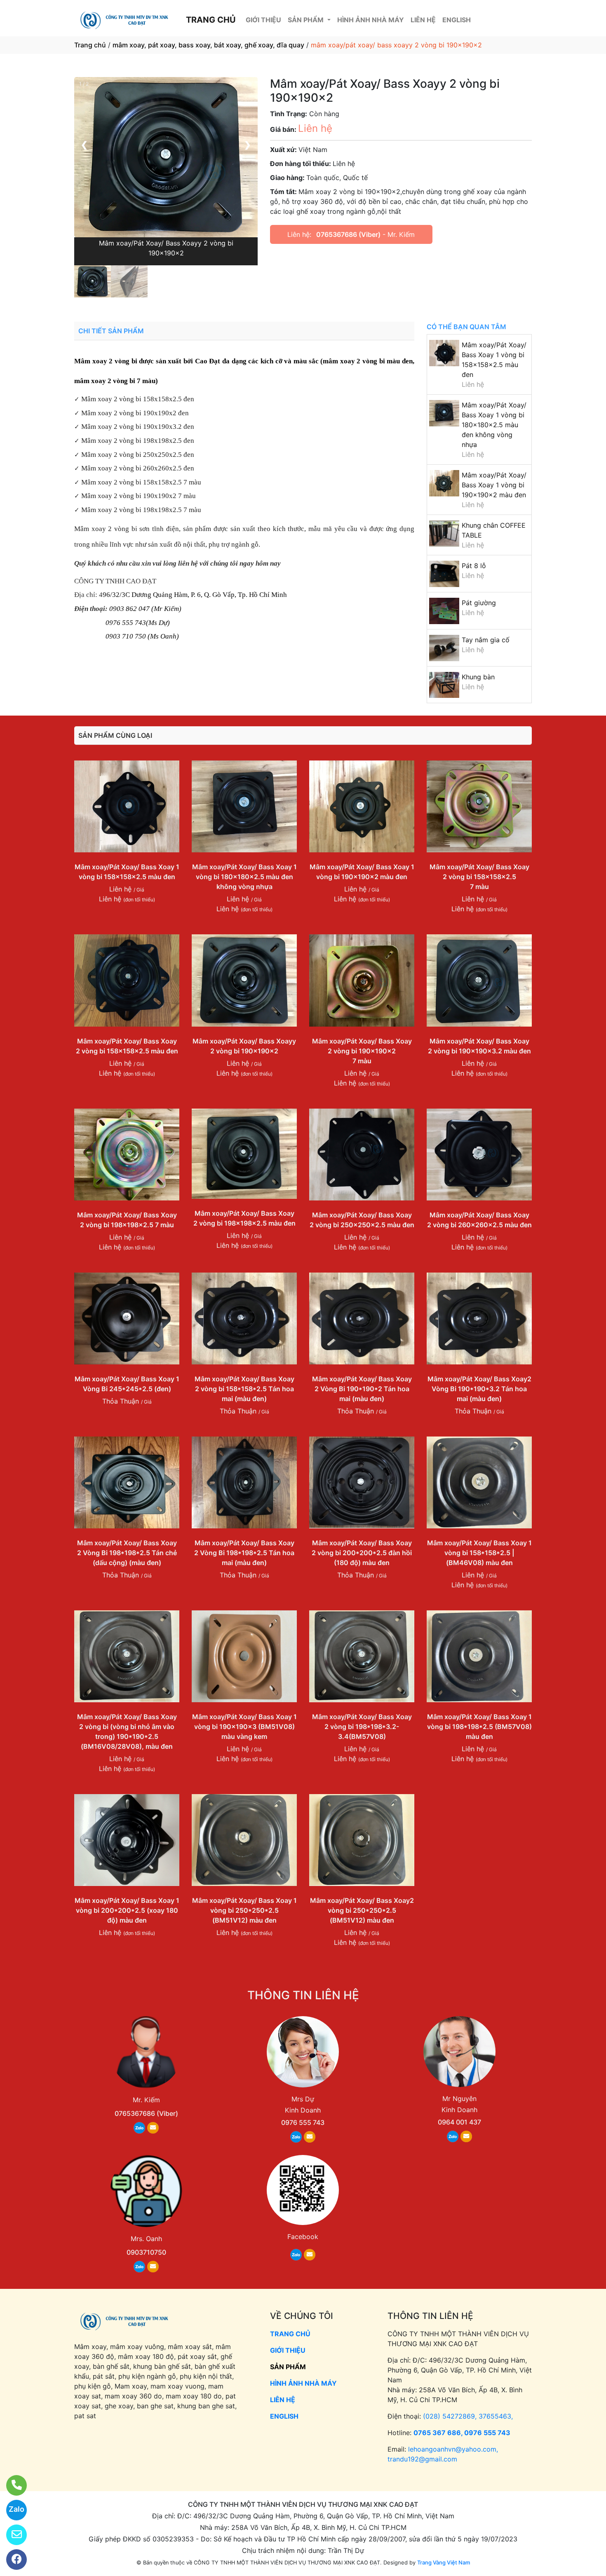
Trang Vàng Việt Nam (444, 2562)
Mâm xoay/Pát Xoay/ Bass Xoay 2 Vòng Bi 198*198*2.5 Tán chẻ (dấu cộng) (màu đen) (127, 1553)
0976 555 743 (303, 2122)
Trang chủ (90, 45)
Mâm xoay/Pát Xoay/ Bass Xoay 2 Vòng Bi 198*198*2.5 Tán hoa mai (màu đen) (244, 1553)
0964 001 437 (459, 2122)
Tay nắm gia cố (486, 640)
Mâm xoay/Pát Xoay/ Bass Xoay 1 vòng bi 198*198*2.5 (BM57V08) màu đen (479, 1727)
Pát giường (479, 603)
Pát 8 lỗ (474, 566)
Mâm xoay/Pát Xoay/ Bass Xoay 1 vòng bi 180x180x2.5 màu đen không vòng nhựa (494, 425)
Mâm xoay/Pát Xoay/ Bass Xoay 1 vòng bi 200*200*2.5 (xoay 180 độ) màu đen (127, 1910)
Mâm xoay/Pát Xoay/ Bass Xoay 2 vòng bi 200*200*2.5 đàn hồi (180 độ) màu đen (362, 1553)
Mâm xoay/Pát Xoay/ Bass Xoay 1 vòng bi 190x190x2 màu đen (494, 485)
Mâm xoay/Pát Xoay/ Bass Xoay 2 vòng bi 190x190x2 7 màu (362, 1051)
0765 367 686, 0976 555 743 (462, 2433)
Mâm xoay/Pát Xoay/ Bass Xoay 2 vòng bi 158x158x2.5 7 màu (479, 877)
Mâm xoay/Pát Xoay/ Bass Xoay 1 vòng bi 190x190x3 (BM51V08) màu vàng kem (244, 1727)
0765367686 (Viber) (348, 234)
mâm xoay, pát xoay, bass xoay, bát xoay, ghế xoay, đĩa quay (208, 45)
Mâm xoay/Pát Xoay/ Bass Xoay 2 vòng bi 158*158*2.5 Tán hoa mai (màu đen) (244, 1389)
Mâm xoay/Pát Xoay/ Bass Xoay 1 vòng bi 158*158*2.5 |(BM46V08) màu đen (479, 1553)
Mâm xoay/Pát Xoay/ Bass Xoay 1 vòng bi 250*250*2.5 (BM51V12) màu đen (244, 1910)
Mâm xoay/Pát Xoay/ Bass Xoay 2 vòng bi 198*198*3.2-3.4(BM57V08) (362, 1727)
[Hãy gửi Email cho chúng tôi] (11, 2535)
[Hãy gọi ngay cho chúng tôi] (11, 2485)
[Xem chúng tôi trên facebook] (11, 2560)
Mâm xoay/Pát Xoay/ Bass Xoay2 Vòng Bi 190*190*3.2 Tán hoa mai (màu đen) (479, 1389)
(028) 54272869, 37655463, (468, 2416)
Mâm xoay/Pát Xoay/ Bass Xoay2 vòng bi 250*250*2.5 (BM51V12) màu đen (362, 1910)
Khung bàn (478, 677)
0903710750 (146, 2252)
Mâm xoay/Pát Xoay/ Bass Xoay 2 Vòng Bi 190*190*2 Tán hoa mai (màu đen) (362, 1389)
